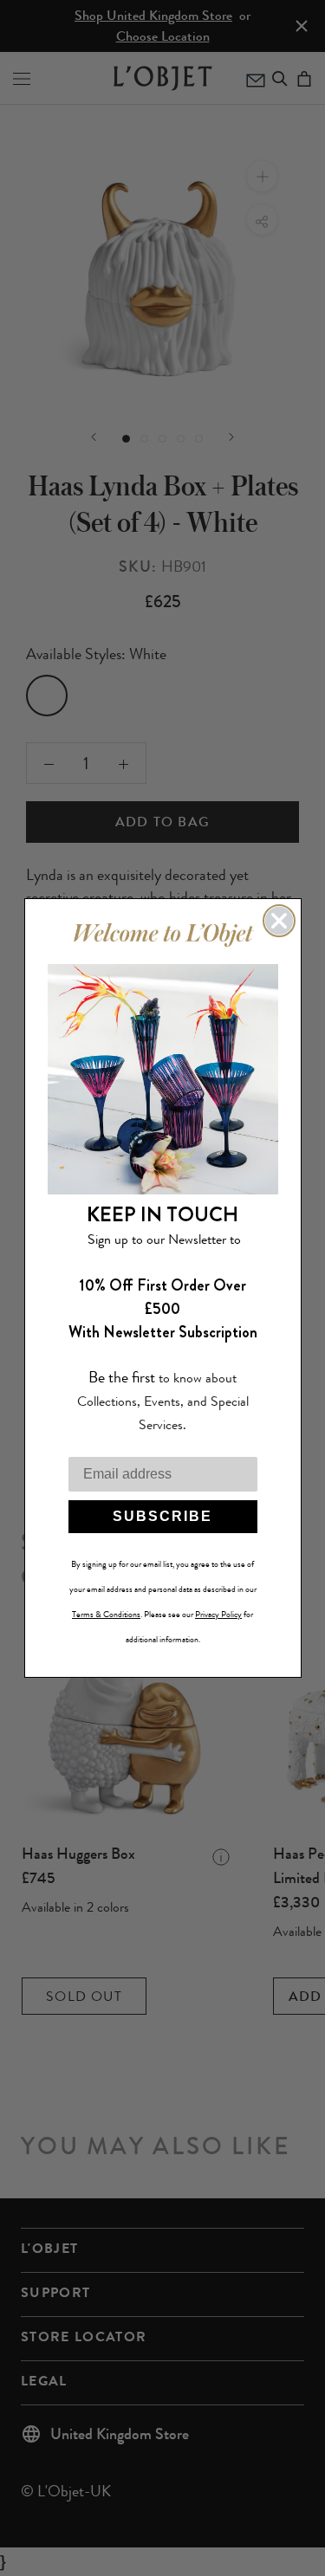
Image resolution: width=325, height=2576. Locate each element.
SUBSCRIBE (162, 1516)
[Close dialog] (279, 921)
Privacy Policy (218, 1615)
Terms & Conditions (106, 1615)
